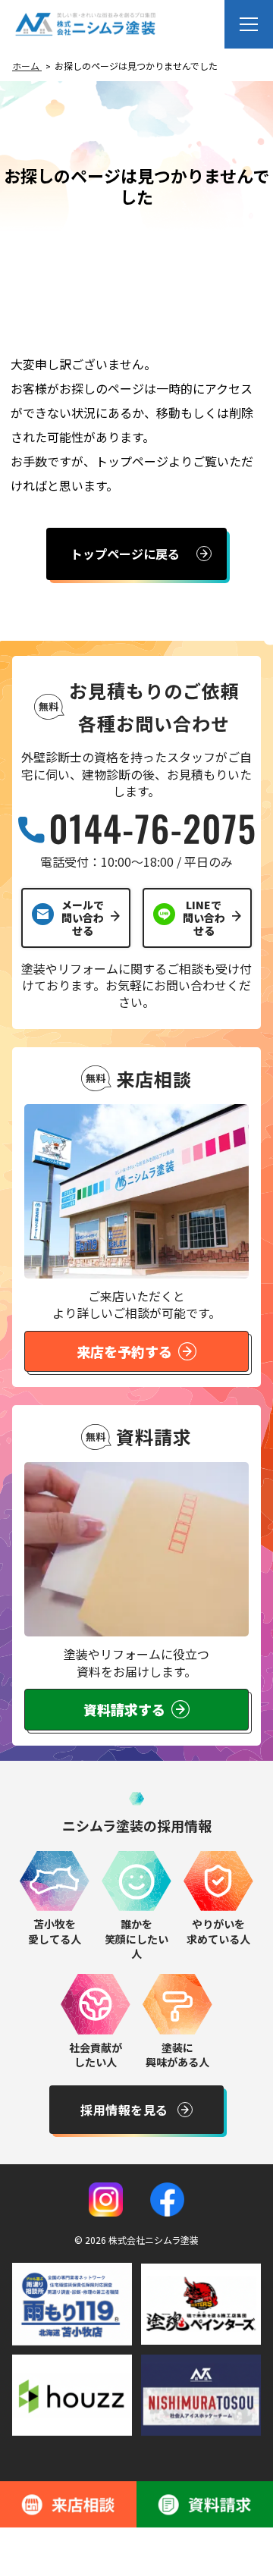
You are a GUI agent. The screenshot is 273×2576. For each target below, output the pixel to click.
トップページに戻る (125, 554)
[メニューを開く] (249, 24)
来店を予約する (124, 1351)
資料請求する (124, 1709)
